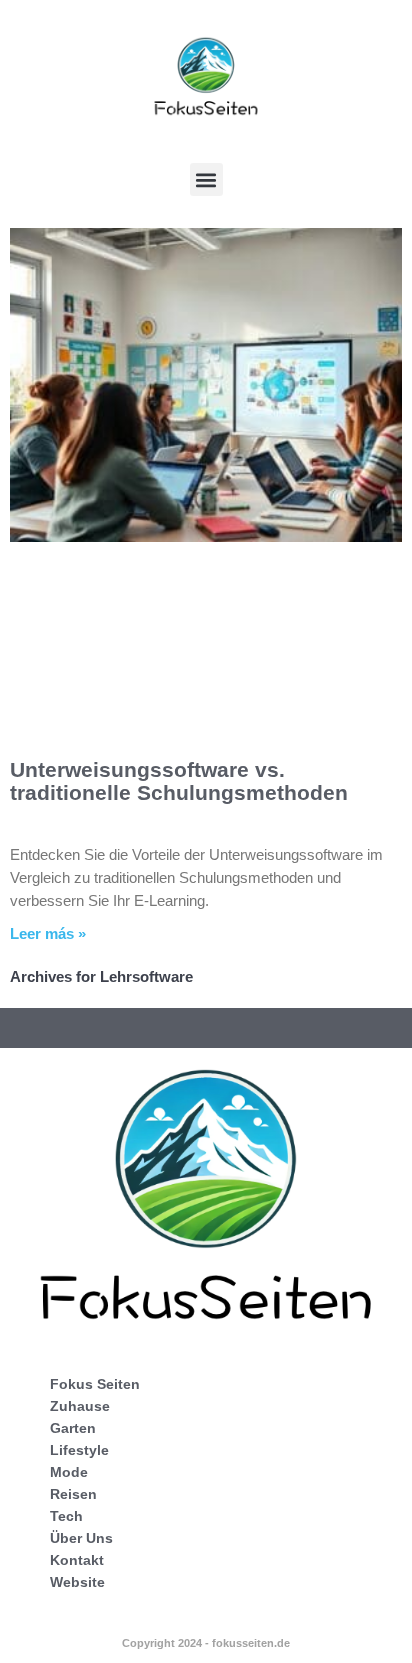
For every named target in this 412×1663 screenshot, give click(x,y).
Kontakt (77, 1560)
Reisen (73, 1494)
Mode (69, 1472)
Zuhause (80, 1406)
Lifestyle (79, 1450)
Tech (66, 1516)
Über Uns (81, 1538)
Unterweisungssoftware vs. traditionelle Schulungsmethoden (179, 781)
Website (77, 1582)
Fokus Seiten (95, 1384)
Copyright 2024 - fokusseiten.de (206, 1643)
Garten (73, 1428)
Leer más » (48, 933)
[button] (206, 179)
